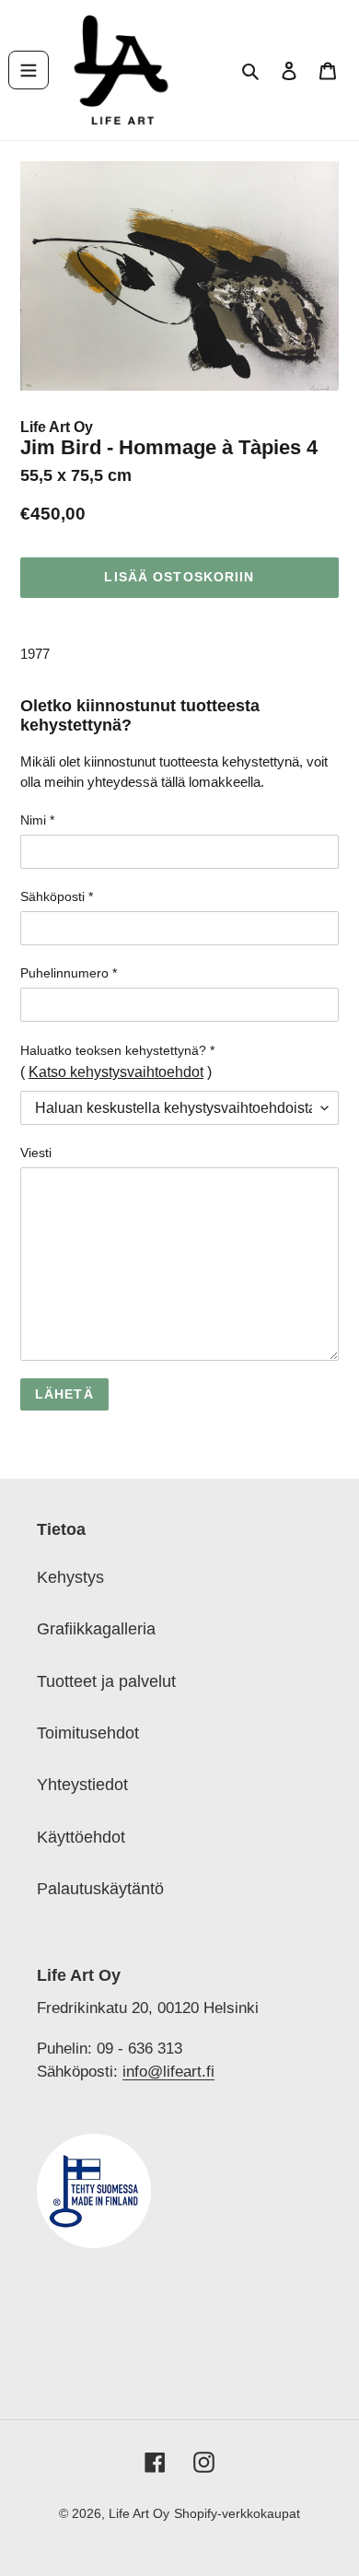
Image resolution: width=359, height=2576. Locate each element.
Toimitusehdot (88, 1733)
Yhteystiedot (82, 1785)
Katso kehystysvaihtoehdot (116, 1072)
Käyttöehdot (81, 1837)
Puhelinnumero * (69, 973)
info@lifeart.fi (168, 2071)
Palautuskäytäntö (100, 1889)
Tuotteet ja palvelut (106, 1681)
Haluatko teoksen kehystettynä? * (117, 1050)
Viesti (36, 1153)
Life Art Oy (57, 427)
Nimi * (37, 820)
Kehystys (70, 1577)
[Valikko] (29, 70)
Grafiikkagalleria (96, 1629)
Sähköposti (57, 896)
